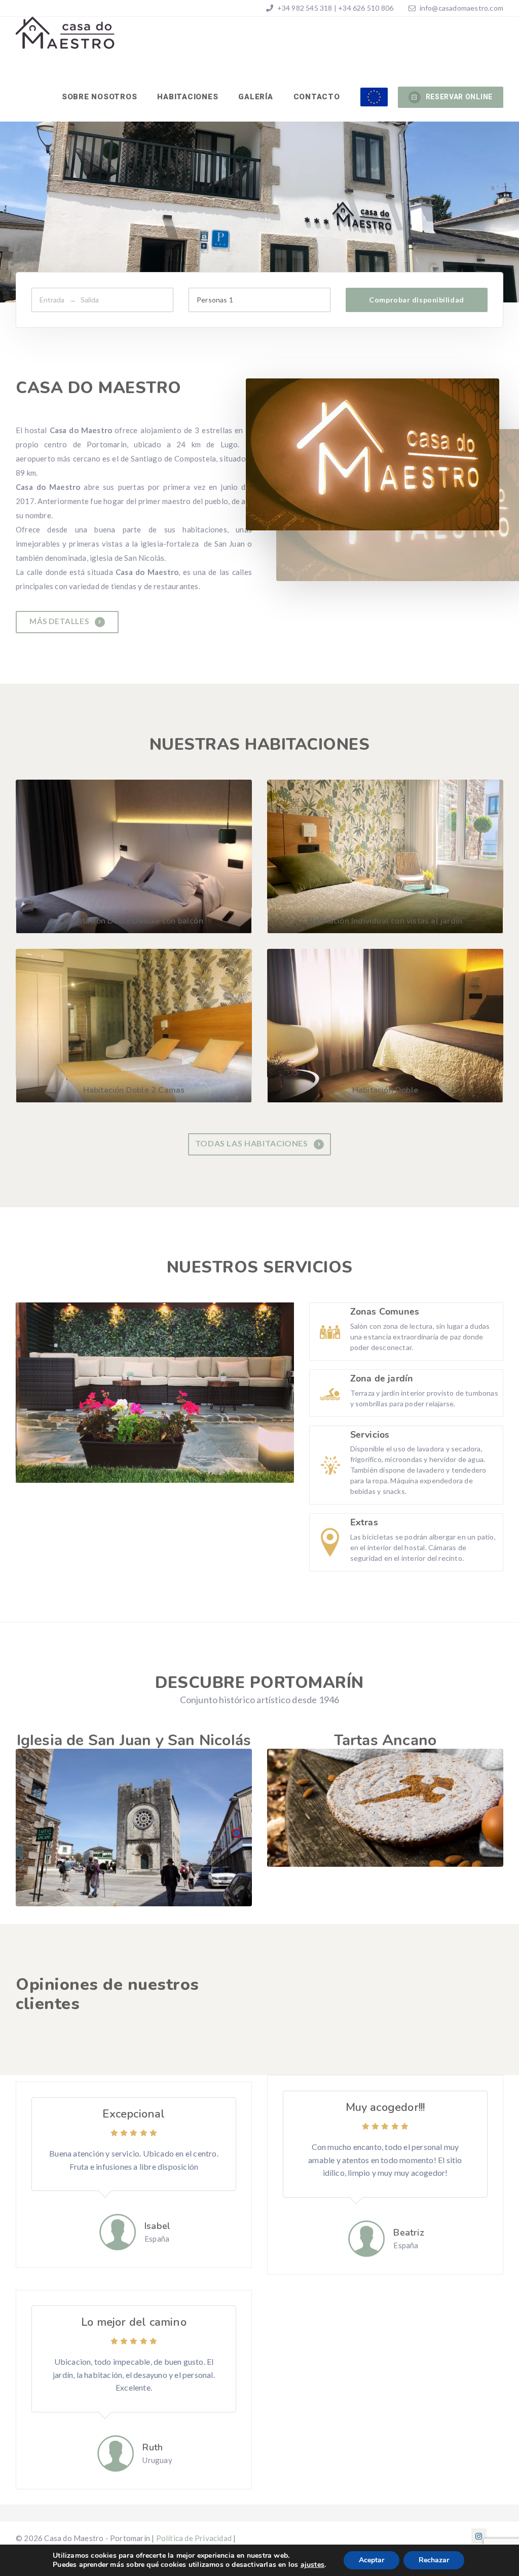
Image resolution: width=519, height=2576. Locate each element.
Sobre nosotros (100, 97)
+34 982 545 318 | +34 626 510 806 (334, 8)
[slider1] (385, 1808)
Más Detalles (60, 621)
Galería (255, 97)
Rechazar (434, 2560)
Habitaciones (188, 97)
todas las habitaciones (253, 1143)
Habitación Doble (385, 1090)
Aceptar (372, 2560)
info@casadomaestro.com (461, 8)
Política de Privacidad (194, 2538)
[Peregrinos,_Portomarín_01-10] (134, 1828)
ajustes (312, 2565)
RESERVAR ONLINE (459, 97)
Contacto (317, 97)
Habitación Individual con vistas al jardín (385, 921)
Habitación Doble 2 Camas (134, 1090)
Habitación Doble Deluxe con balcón (134, 921)
